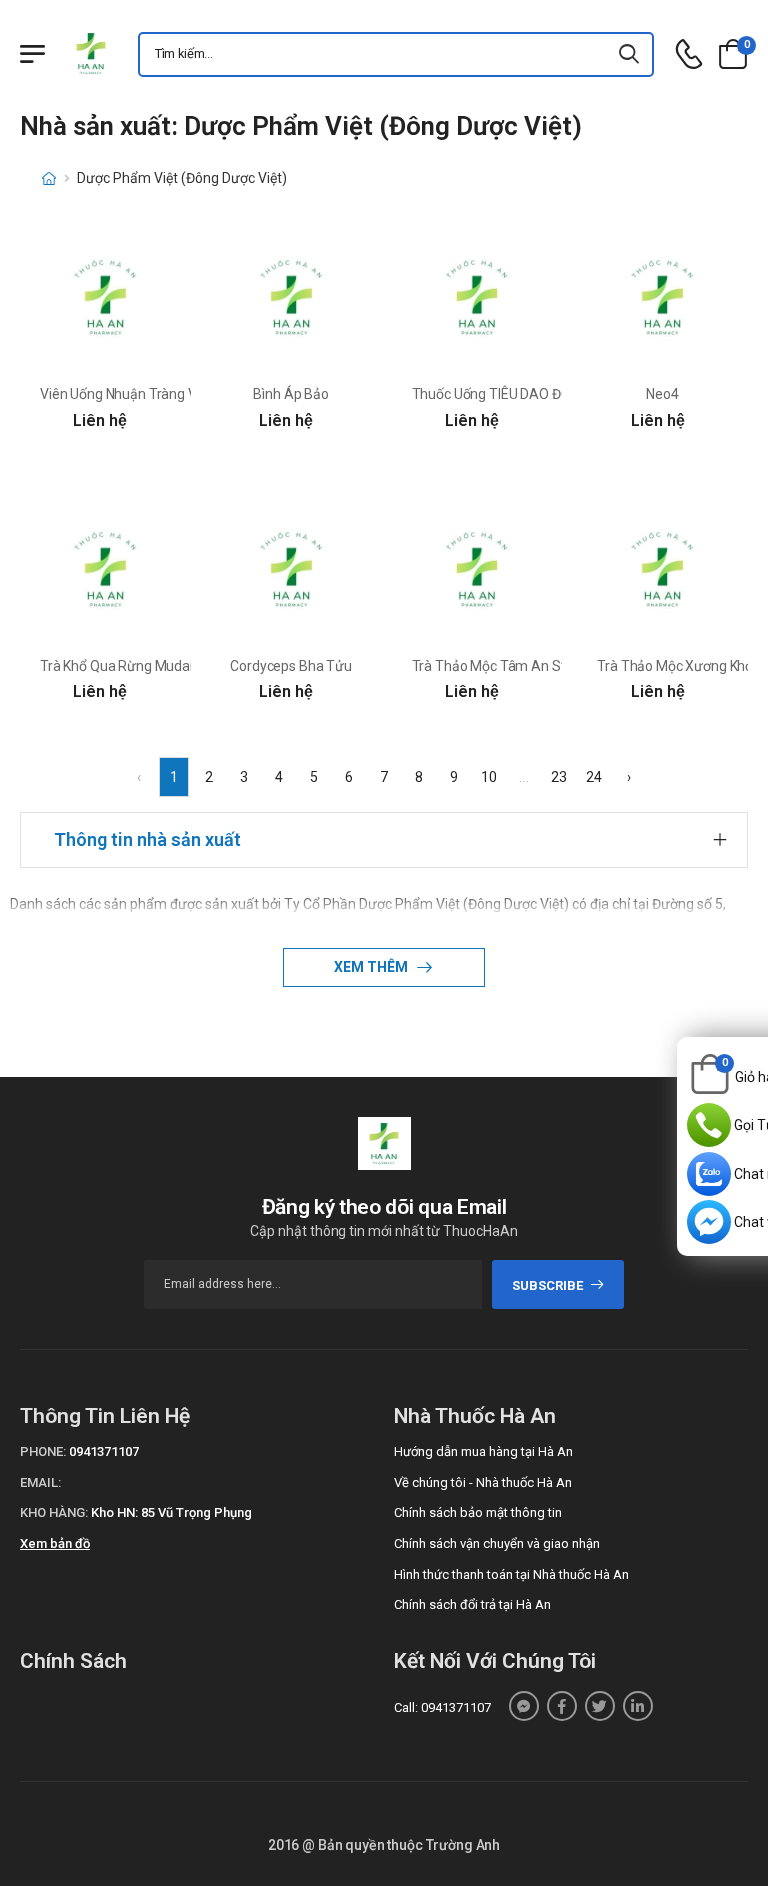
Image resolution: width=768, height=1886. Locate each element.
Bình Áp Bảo (290, 394)
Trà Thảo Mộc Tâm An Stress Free (517, 666)
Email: (40, 1482)
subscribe (547, 1285)
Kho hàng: (54, 1512)
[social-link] (524, 1706)
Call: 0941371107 (442, 1707)
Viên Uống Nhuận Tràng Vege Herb (146, 394)
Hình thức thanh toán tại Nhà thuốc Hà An (511, 1574)
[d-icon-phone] (689, 54)
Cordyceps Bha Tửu (291, 666)
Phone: (43, 1451)
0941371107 (104, 1451)
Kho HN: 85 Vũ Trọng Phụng (171, 1512)
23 (559, 777)
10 (489, 777)
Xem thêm (372, 967)
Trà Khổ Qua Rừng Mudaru (121, 666)
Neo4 (662, 394)
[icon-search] (630, 54)
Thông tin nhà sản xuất (147, 839)
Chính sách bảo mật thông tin (478, 1512)
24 (594, 777)
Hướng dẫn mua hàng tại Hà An (483, 1451)
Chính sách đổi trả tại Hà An (472, 1604)
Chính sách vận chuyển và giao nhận (497, 1543)
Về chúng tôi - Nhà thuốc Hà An (483, 1482)
